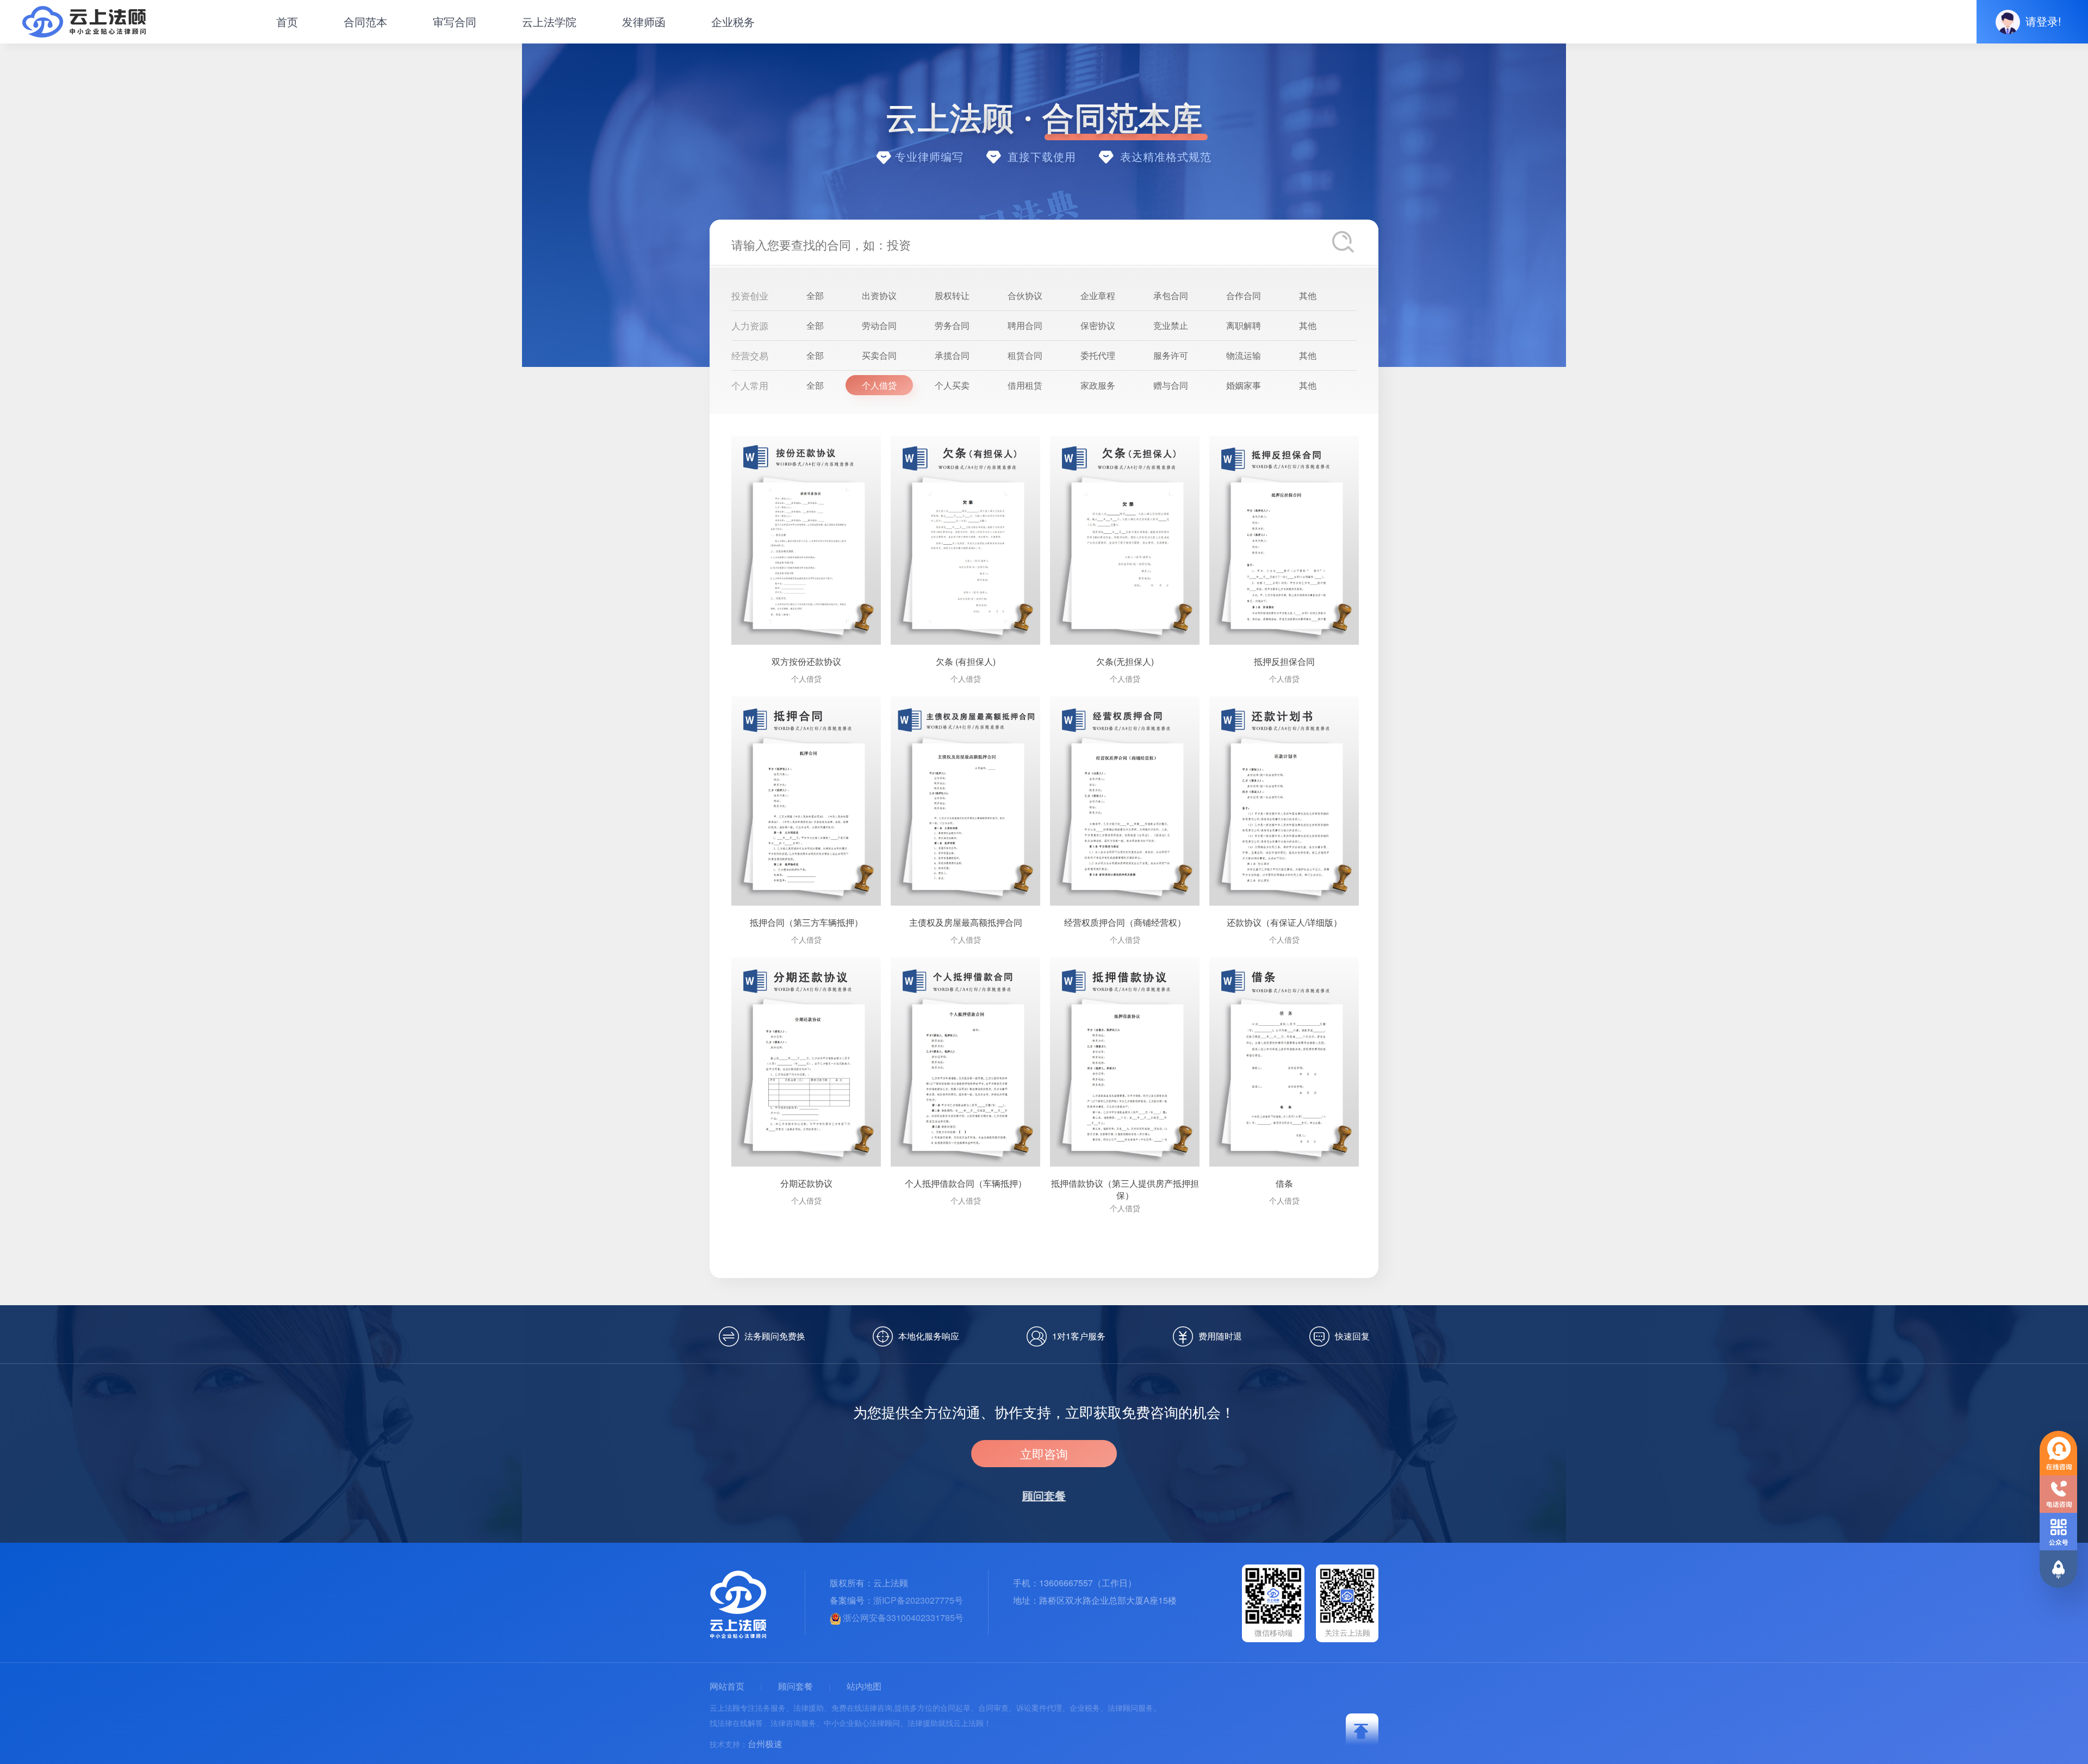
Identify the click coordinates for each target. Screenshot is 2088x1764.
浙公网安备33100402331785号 (902, 1617)
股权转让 (952, 295)
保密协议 (1098, 325)
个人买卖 (952, 385)
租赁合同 (1025, 355)
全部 (815, 295)
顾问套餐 (796, 1686)
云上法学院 (549, 21)
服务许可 (1171, 355)
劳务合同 (952, 325)
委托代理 (1098, 355)
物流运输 (1244, 355)
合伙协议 (1025, 295)
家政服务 (1098, 385)
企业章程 (1098, 295)
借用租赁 (1025, 385)
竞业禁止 (1171, 325)
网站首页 (727, 1686)
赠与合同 (1171, 385)
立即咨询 (1044, 1453)
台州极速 (765, 1744)
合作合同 (1244, 295)
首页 (287, 21)
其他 (1308, 295)
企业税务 (733, 21)
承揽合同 (952, 355)
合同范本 (365, 21)
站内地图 (864, 1686)
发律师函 (644, 21)
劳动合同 (879, 325)
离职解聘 (1244, 325)
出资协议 (879, 295)
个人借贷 (879, 385)
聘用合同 (1025, 325)
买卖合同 (879, 355)
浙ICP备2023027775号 (918, 1600)
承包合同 (1171, 295)
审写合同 (455, 21)
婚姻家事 (1244, 385)
